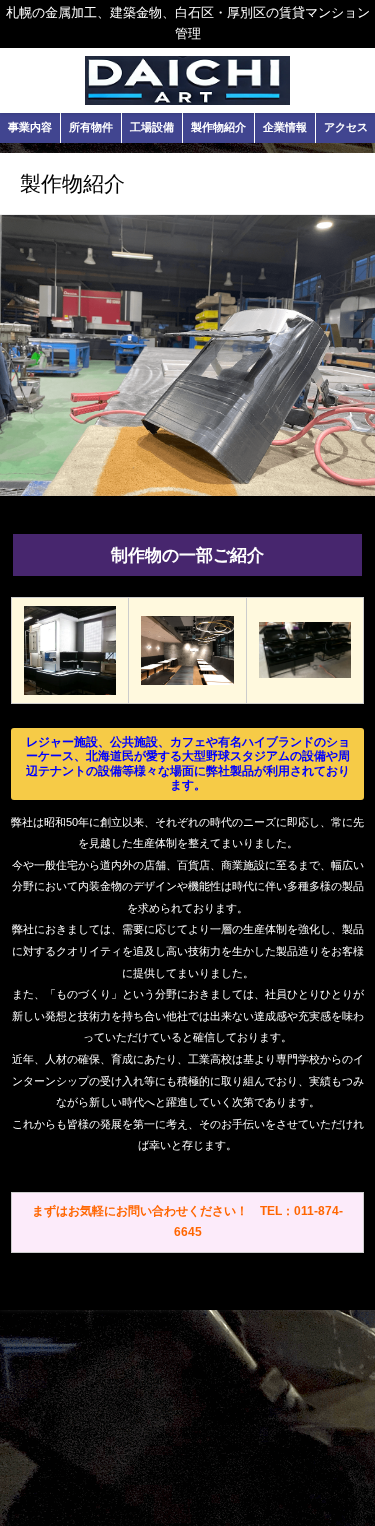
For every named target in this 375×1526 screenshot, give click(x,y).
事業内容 (30, 127)
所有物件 (91, 127)
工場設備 (152, 127)
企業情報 (285, 127)
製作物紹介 (218, 127)
